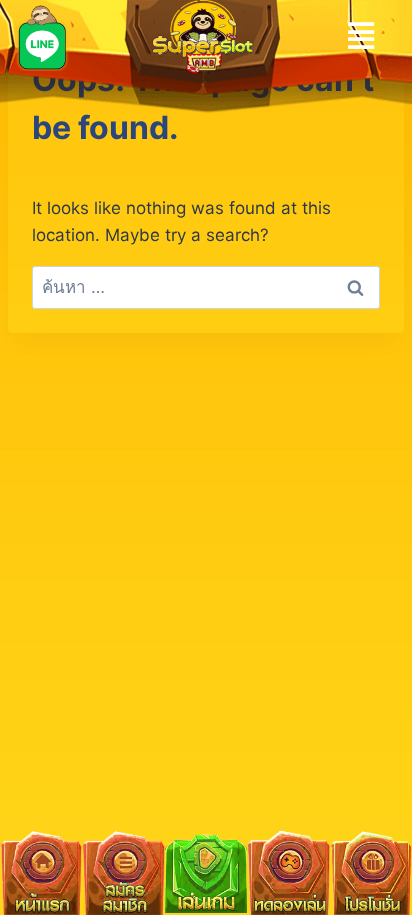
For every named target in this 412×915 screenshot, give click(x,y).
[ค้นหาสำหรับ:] (206, 287)
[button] (360, 35)
